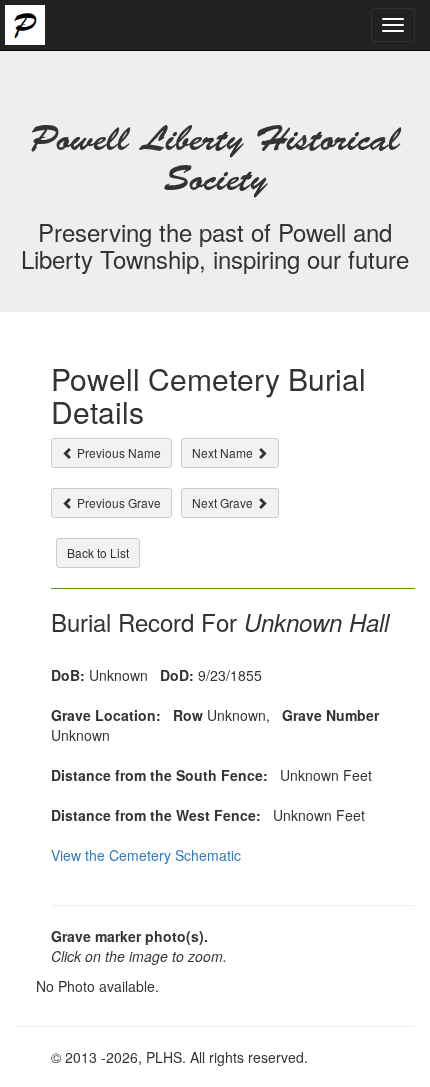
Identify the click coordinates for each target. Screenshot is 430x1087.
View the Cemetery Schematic (146, 855)
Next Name (224, 452)
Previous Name (117, 452)
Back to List (98, 552)
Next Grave (224, 502)
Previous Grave (117, 502)
